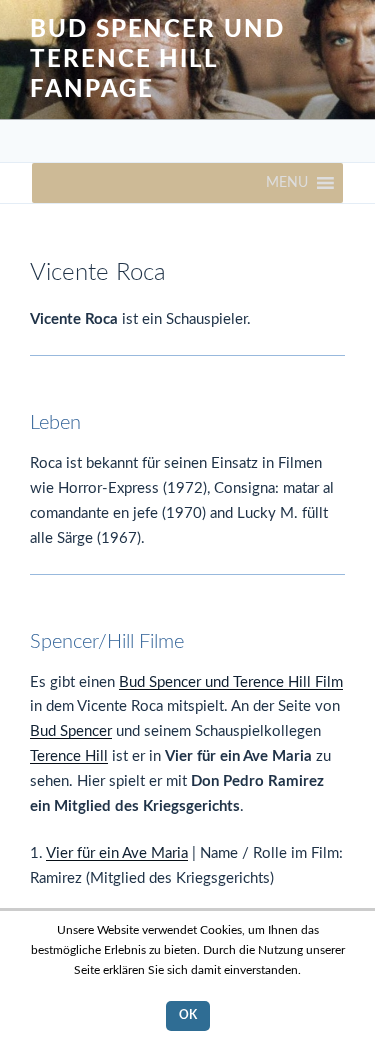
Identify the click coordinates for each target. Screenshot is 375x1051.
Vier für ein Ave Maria (117, 853)
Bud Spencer (71, 731)
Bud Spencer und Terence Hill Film (231, 682)
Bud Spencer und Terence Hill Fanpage (157, 60)
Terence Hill (69, 756)
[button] (287, 183)
